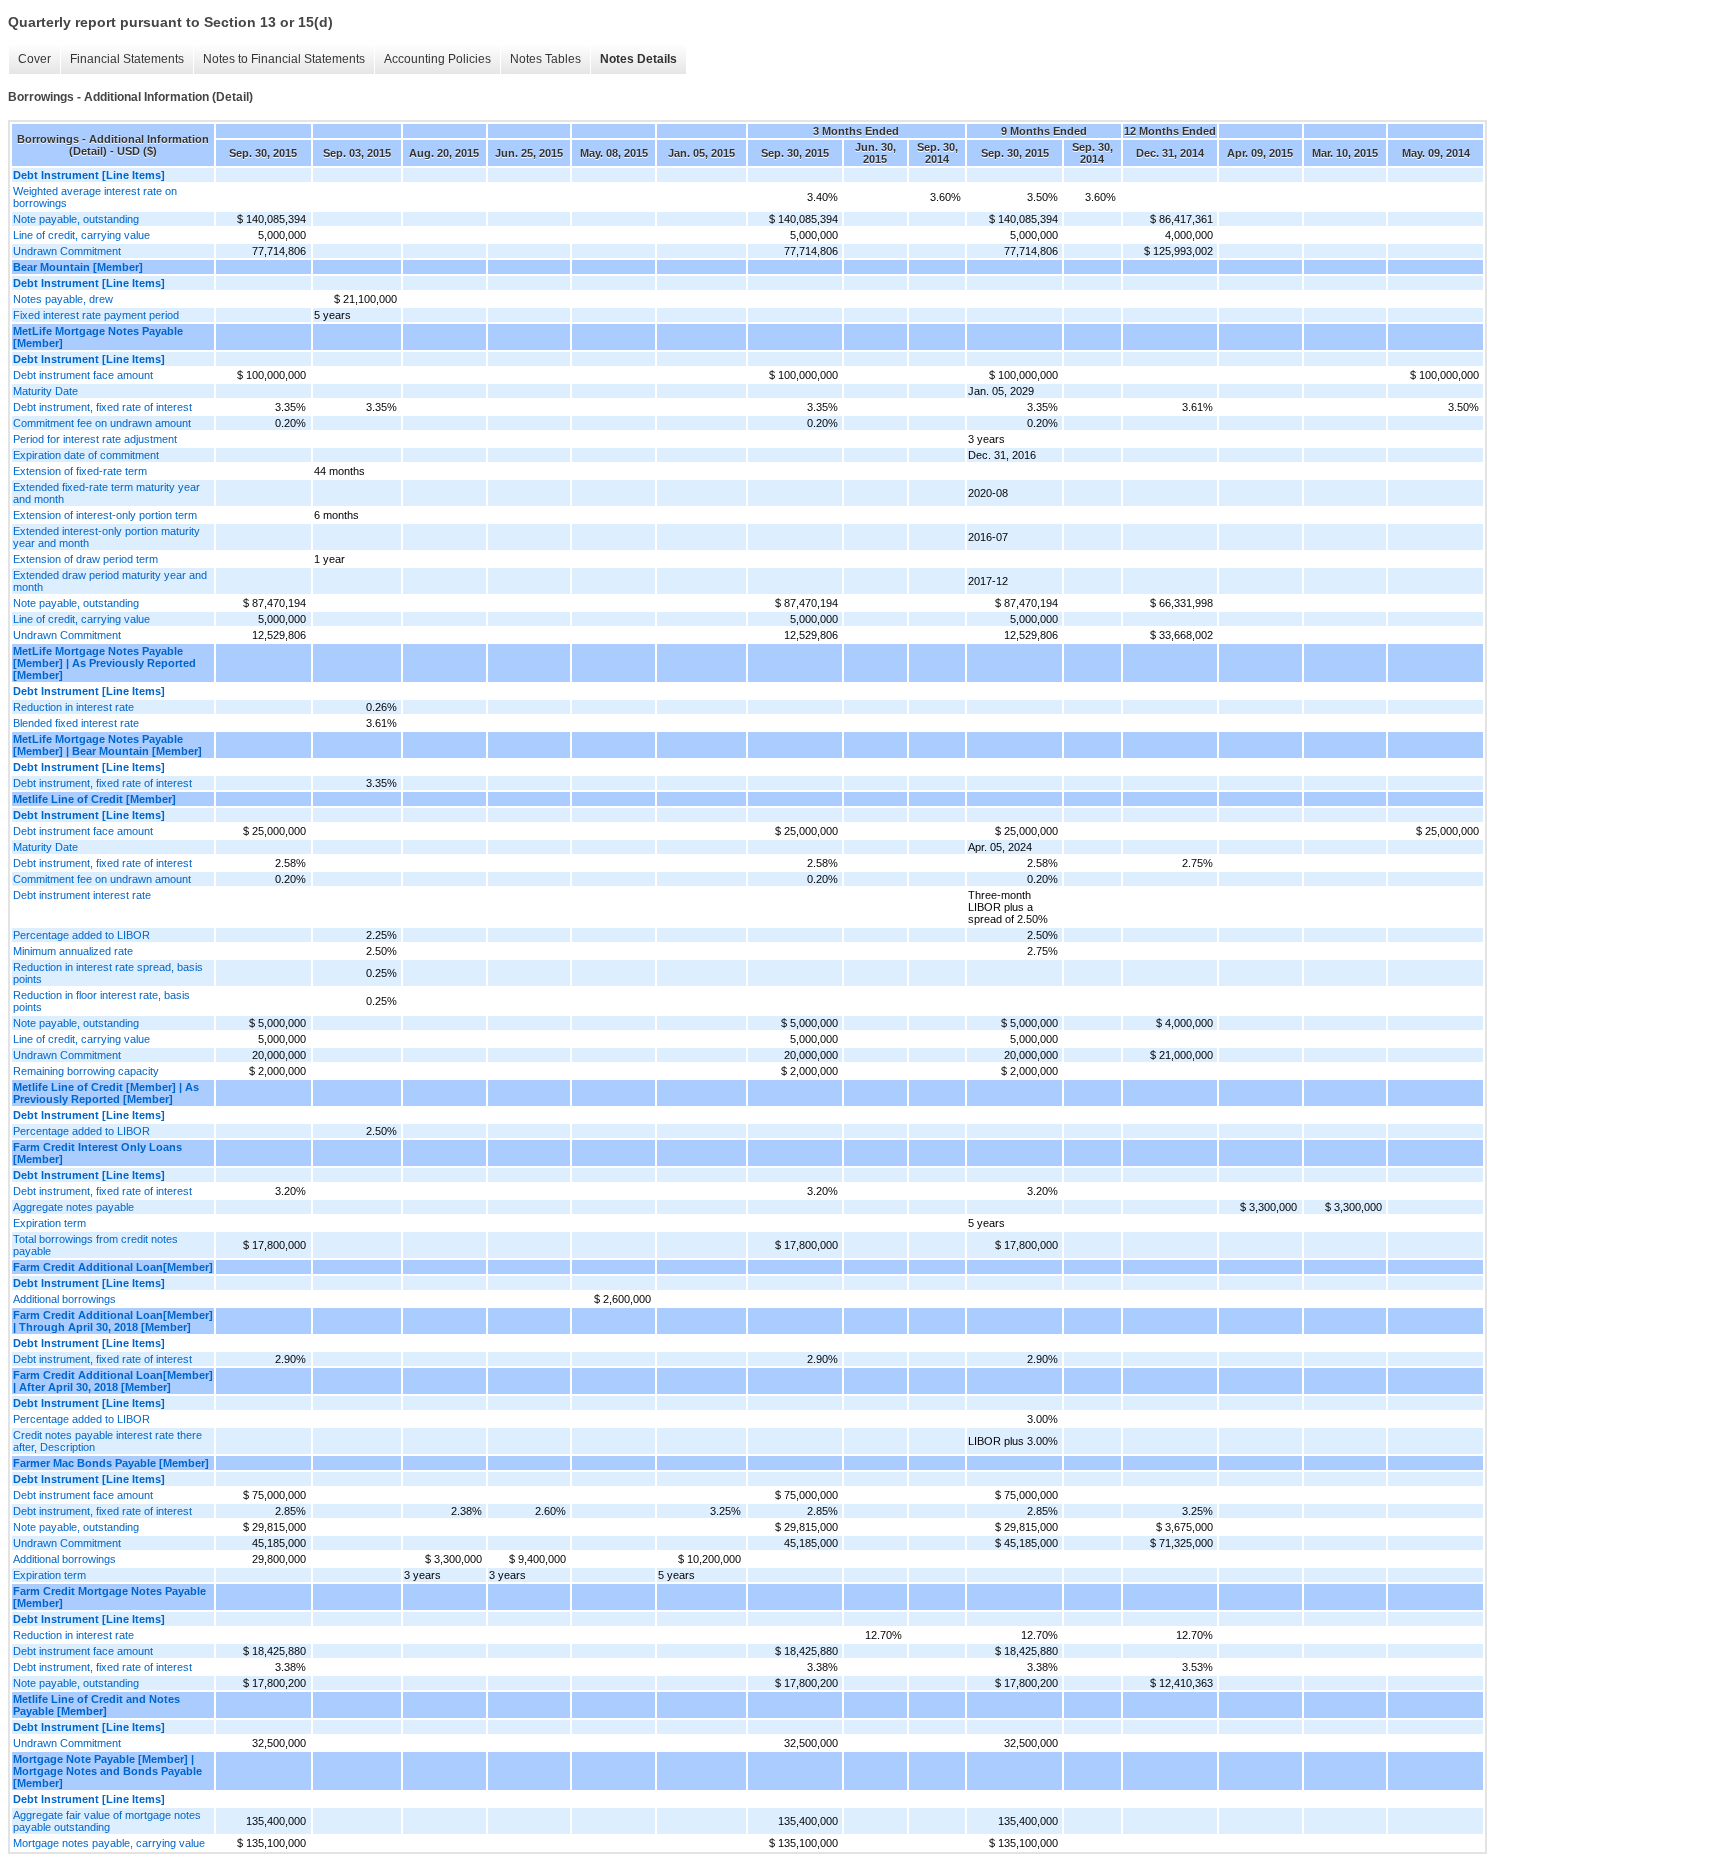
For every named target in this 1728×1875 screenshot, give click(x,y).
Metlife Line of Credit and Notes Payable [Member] (96, 1705)
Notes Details (638, 59)
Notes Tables (545, 59)
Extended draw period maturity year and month (110, 581)
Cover (34, 59)
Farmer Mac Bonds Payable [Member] (111, 1463)
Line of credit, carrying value (81, 235)
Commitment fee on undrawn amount (102, 423)
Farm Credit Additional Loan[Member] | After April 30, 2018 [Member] (113, 1381)
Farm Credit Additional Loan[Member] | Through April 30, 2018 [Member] (113, 1321)
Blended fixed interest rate (76, 723)
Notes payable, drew (63, 299)
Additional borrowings (64, 1299)
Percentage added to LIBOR (81, 935)
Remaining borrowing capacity (86, 1071)
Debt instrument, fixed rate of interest (102, 407)
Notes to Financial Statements (284, 59)
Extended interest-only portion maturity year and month (106, 537)
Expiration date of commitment (86, 455)
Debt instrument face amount (83, 375)
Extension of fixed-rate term (80, 471)
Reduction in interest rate (73, 707)
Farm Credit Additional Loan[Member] (113, 1267)
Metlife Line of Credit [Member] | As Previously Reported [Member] (106, 1093)
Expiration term (49, 1223)
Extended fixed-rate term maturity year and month (106, 493)
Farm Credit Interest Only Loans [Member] (97, 1153)
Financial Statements (127, 59)
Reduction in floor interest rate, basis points (101, 1001)
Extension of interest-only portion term (105, 515)
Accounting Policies (437, 59)
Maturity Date (45, 391)
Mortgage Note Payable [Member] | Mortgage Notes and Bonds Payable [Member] (107, 1771)
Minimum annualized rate (73, 951)
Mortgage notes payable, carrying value (109, 1843)
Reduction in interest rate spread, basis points (108, 973)
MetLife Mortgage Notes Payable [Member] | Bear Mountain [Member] (107, 745)
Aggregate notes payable (73, 1207)
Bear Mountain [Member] (78, 267)
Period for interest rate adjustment (95, 439)
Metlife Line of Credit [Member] (94, 799)
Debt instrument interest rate (82, 895)
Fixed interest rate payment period (96, 315)
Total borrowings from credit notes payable (95, 1245)
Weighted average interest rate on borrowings (95, 197)
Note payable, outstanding (76, 219)
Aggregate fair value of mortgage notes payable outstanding (107, 1821)
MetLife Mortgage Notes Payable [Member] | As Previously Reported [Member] (104, 663)
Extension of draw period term (85, 559)
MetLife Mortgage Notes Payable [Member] (98, 337)
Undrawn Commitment (67, 251)
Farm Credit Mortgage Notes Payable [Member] (109, 1597)
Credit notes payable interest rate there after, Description (107, 1441)
